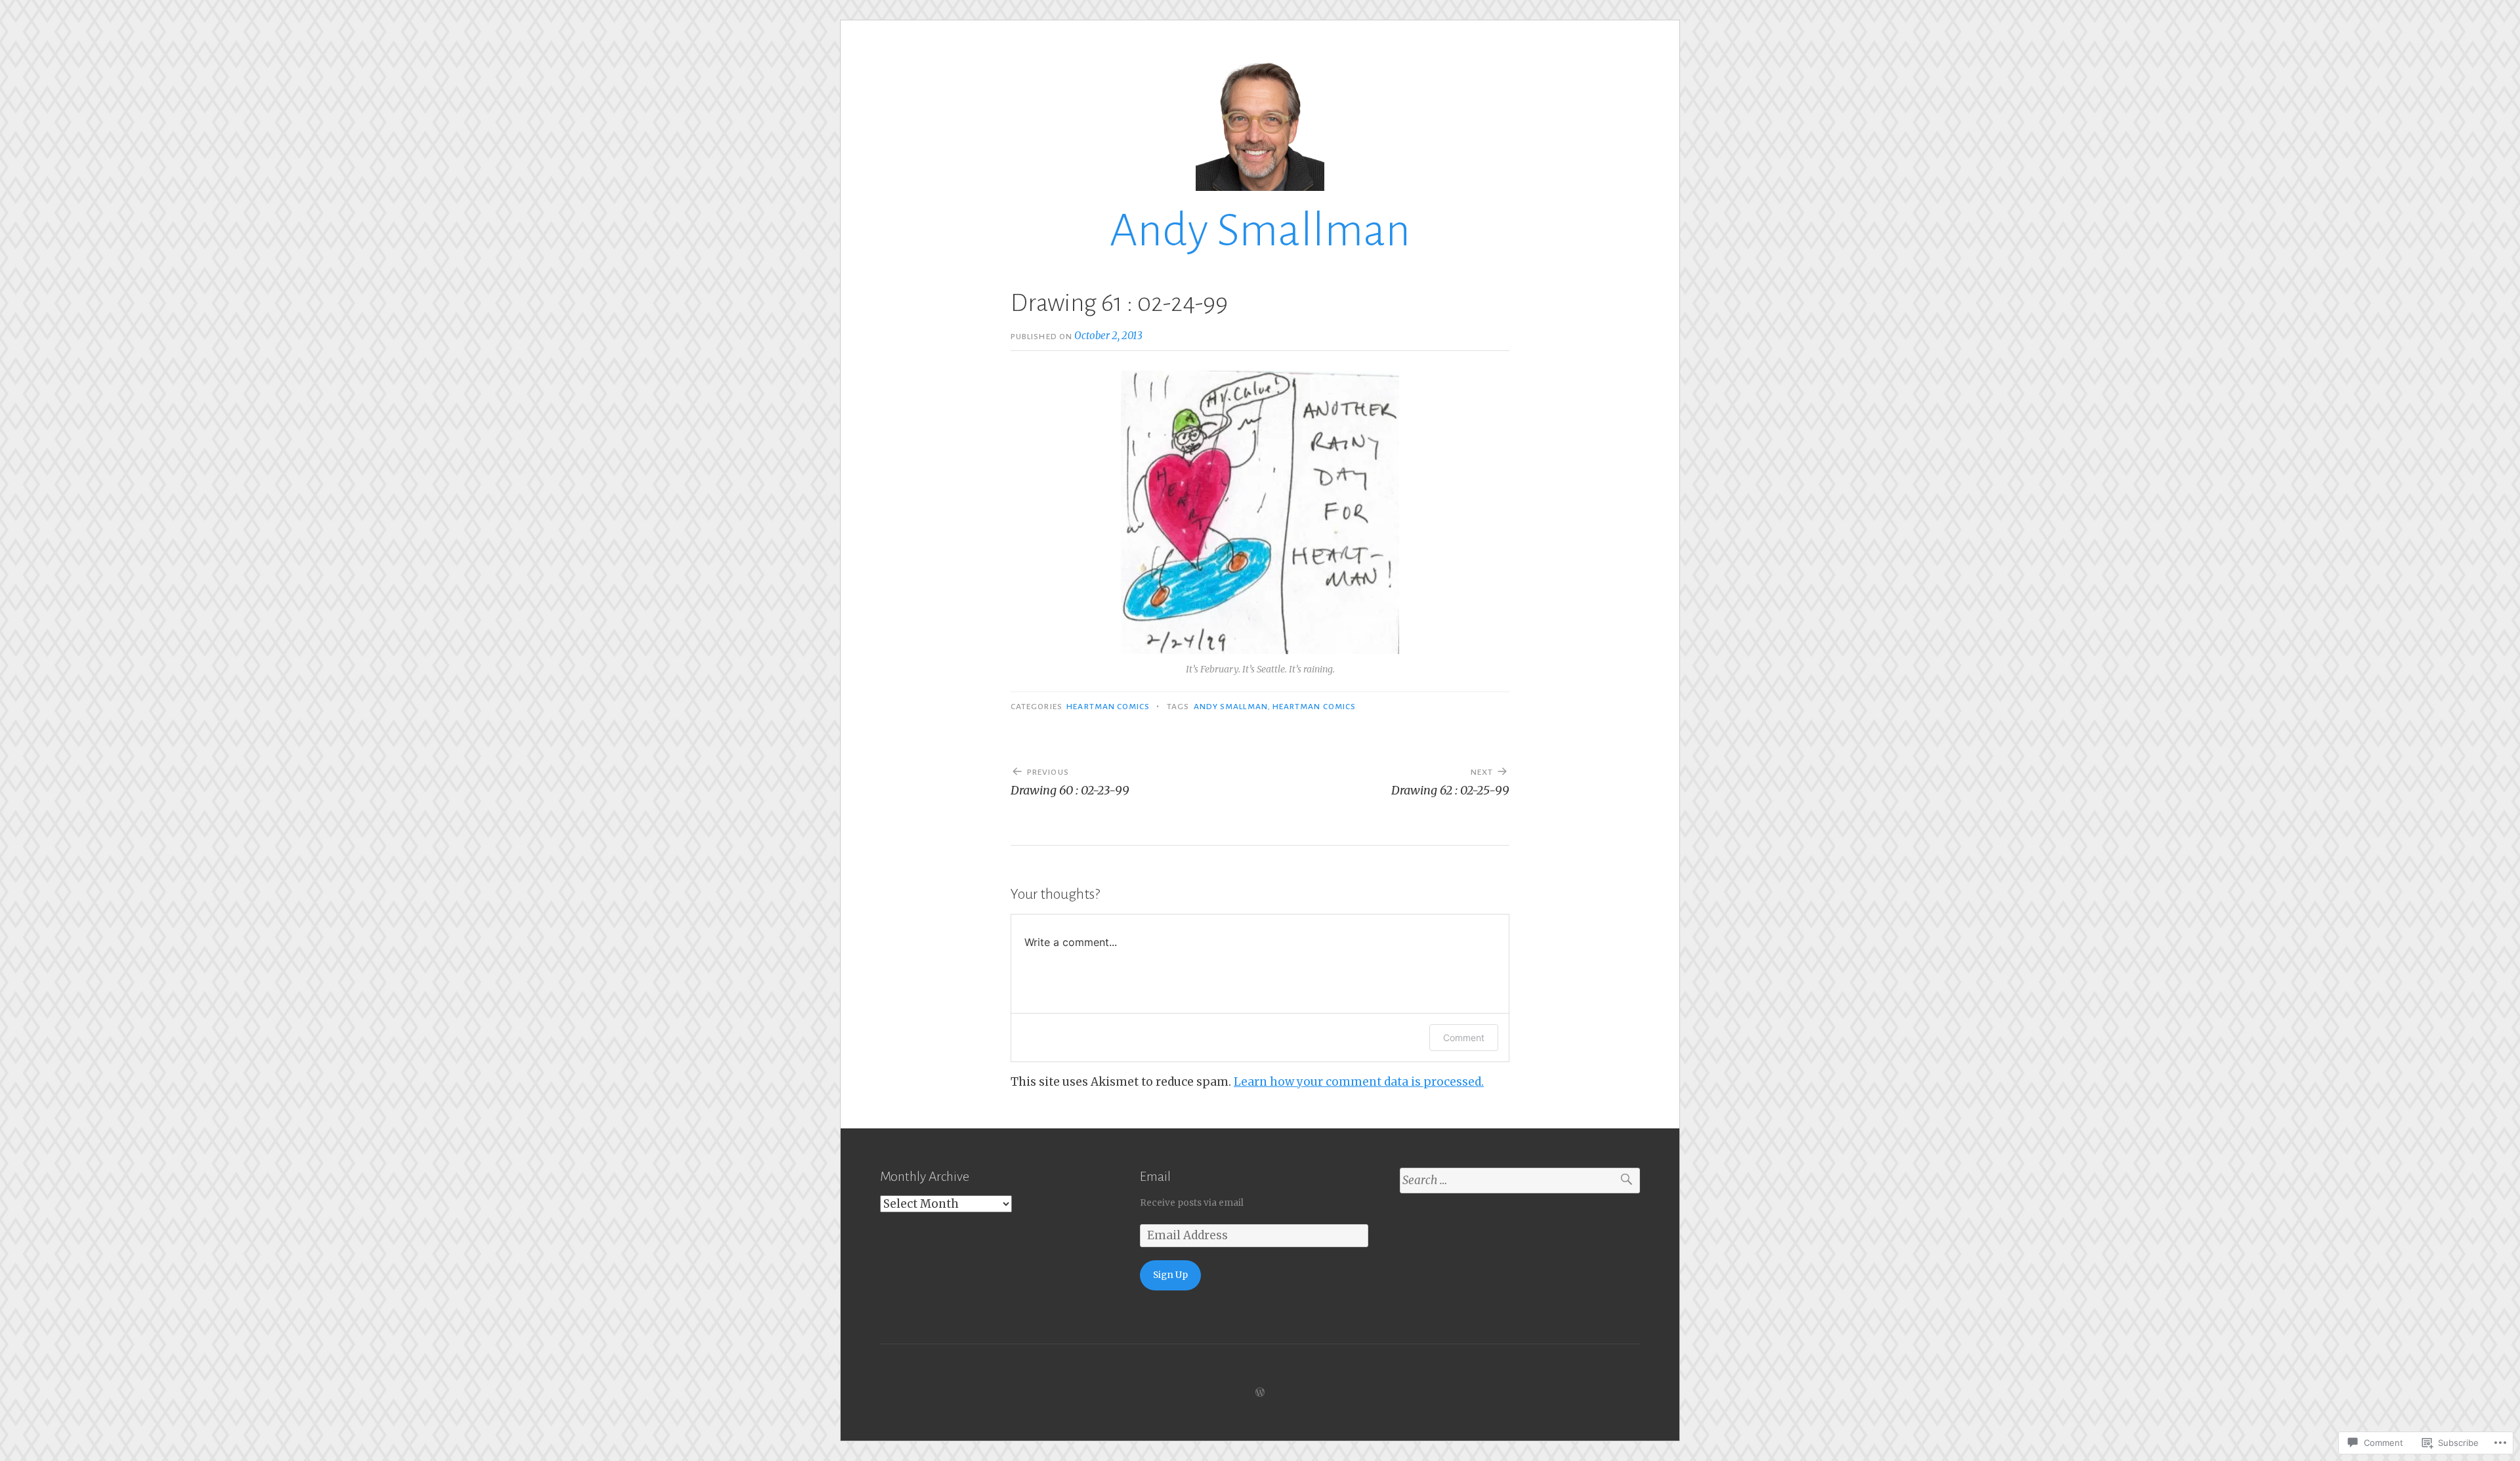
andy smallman (1231, 707)
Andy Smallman (1260, 231)
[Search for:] (1520, 1181)
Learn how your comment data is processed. (1359, 1082)
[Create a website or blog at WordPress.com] (1260, 1392)
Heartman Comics (1108, 707)
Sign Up (1170, 1275)
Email (1155, 1176)
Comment (1464, 1038)
